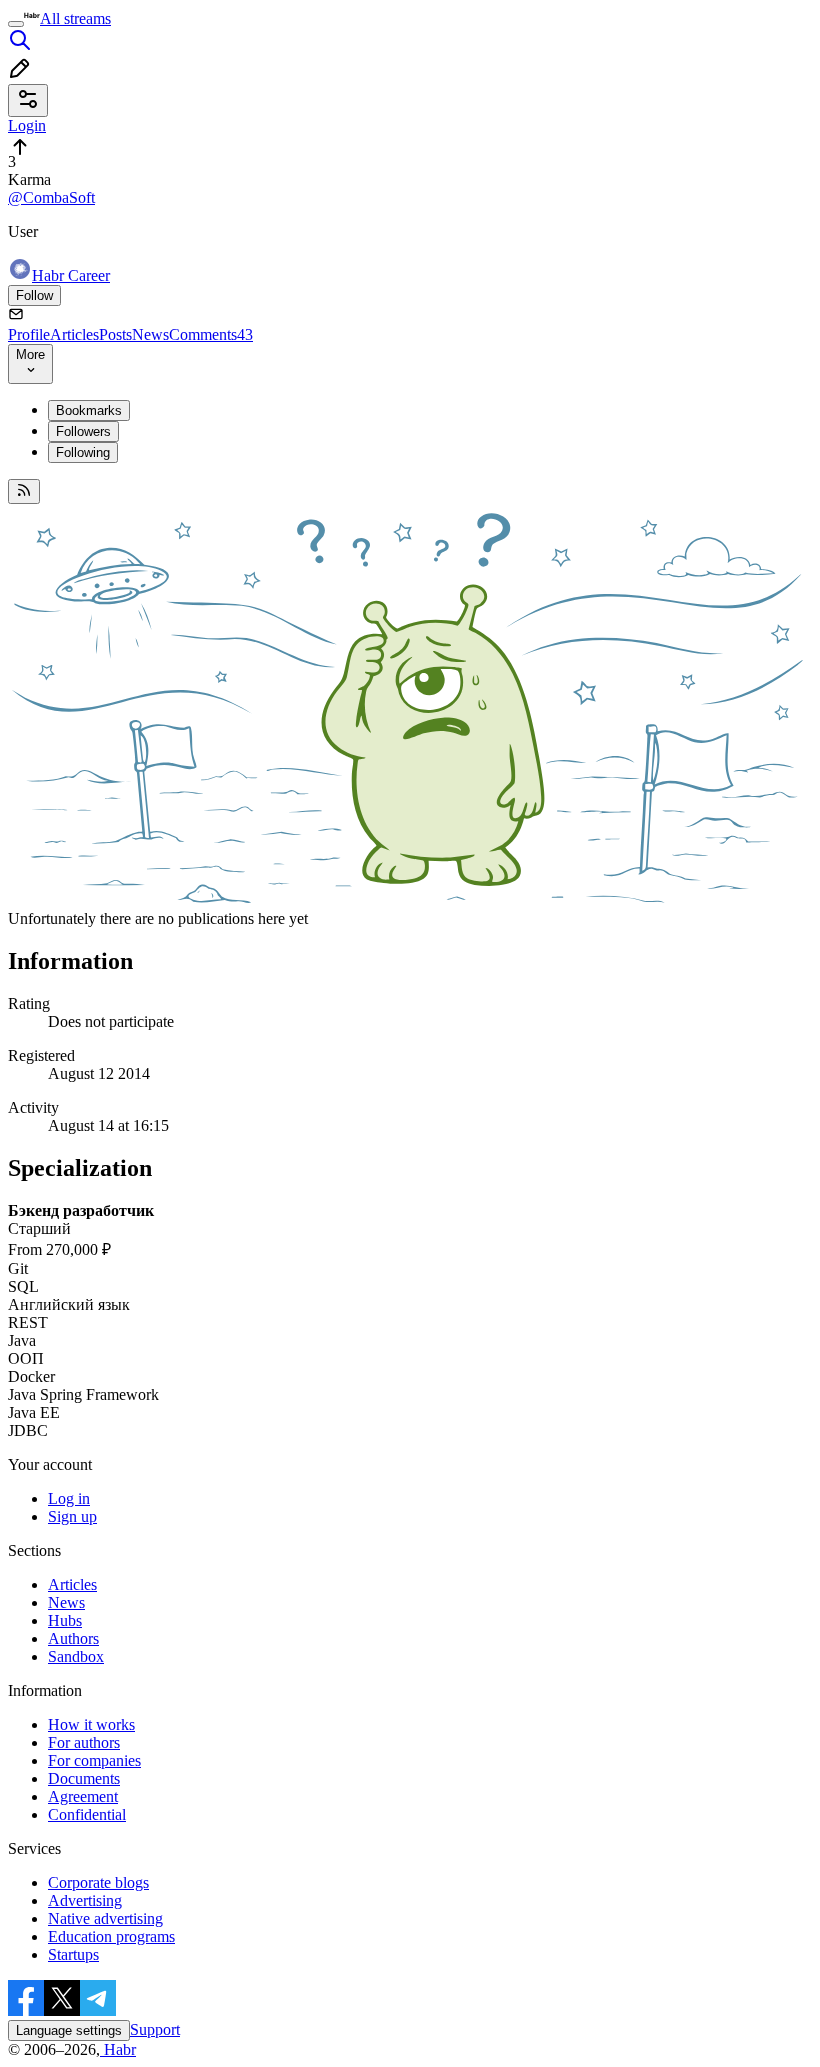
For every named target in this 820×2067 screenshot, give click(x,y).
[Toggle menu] (16, 24)
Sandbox (76, 1656)
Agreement (83, 1796)
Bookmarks (89, 410)
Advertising (85, 1900)
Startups (73, 1954)
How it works (91, 1724)
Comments (211, 334)
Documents (84, 1778)
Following (83, 452)
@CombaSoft (51, 197)
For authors (84, 1742)
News (150, 334)
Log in (69, 1498)
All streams (75, 18)
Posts (115, 334)
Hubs (65, 1620)
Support (155, 2029)
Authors (73, 1638)
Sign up (72, 1516)
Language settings (69, 2030)
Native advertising (105, 1918)
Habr (118, 2049)
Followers (83, 431)
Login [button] (27, 125)
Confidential (87, 1814)
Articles (74, 334)
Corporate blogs (98, 1882)
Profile (29, 334)
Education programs (111, 1936)
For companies (94, 1760)
